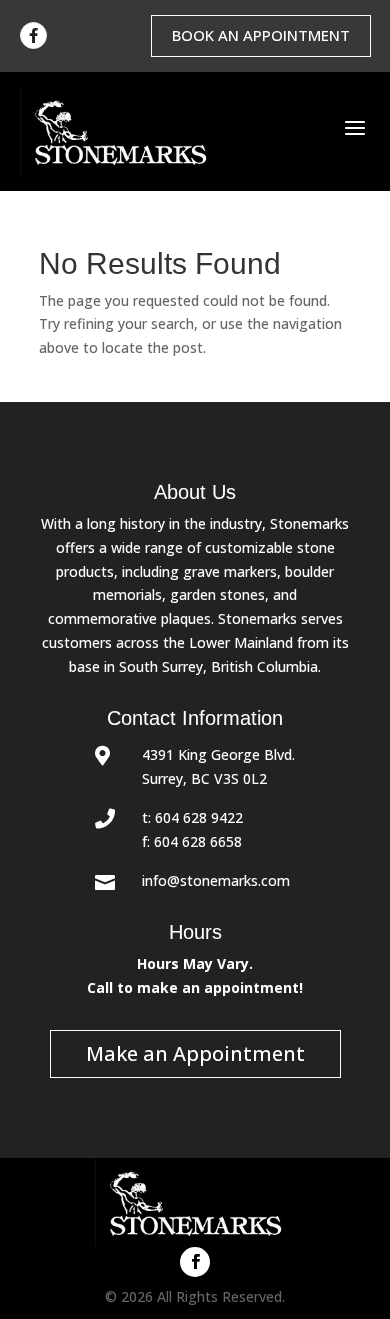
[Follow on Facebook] (195, 1262)
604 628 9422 (199, 817)
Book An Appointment (261, 35)
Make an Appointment (195, 1053)
